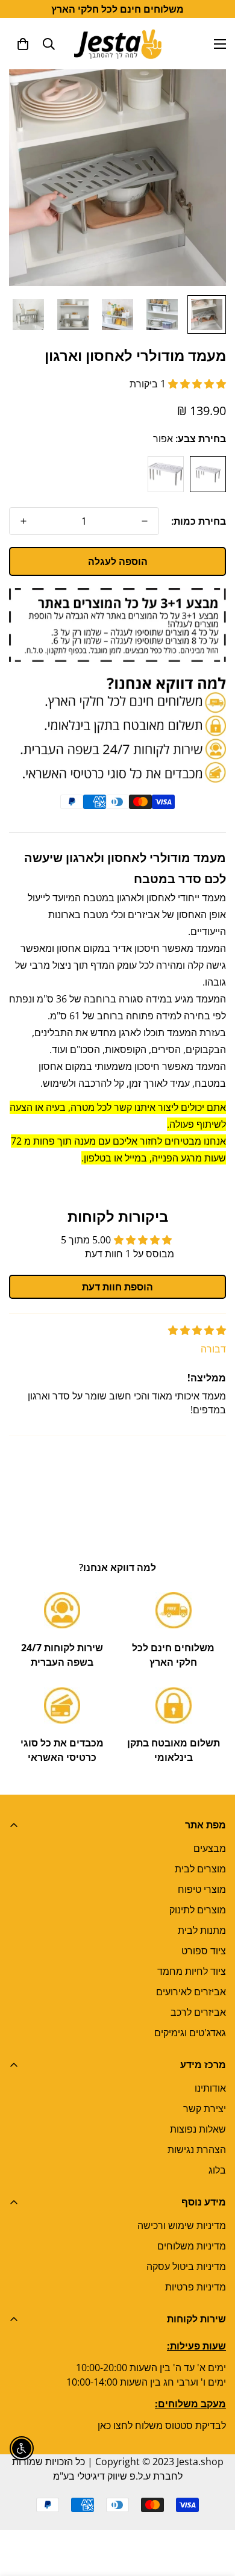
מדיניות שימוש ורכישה (182, 2225)
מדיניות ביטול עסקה (186, 2266)
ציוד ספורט (204, 1951)
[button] (23, 44)
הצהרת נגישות (197, 2149)
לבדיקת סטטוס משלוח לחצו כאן (162, 2425)
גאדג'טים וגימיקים (190, 2033)
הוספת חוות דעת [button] (117, 1287)
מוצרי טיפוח (202, 1889)
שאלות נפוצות (198, 2129)
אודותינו (210, 2088)
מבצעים (210, 1848)
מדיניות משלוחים (192, 2246)
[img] (197, 1330)
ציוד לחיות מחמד (192, 1971)
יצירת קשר (205, 2109)
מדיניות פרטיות (196, 2287)
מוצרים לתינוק (198, 1910)
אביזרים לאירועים (191, 1992)
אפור (208, 474)
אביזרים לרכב (198, 2012)
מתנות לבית (202, 1930)
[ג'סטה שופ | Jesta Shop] (118, 44)
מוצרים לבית (200, 1869)
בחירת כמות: (199, 521)
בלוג (217, 2170)
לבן (166, 474)
